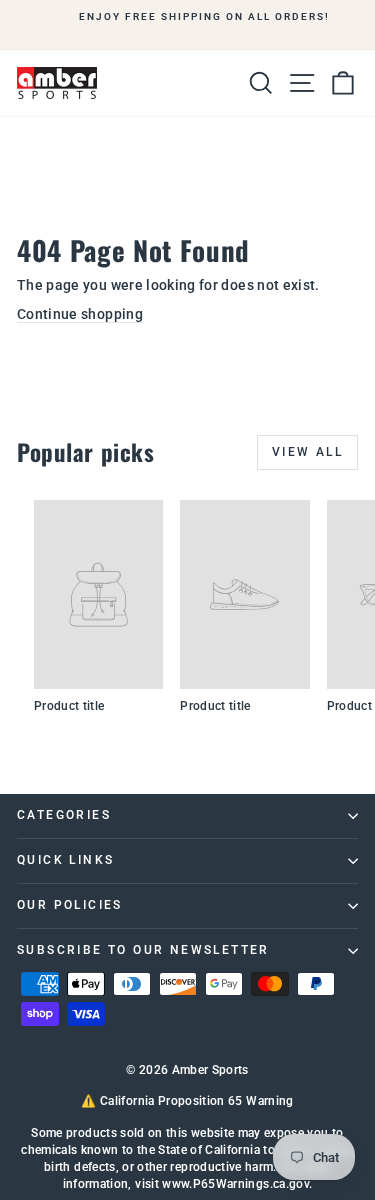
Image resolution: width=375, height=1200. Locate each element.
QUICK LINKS (65, 860)
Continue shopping (80, 314)
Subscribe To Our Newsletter (143, 950)
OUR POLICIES (70, 905)
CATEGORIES (64, 815)
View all (307, 452)
